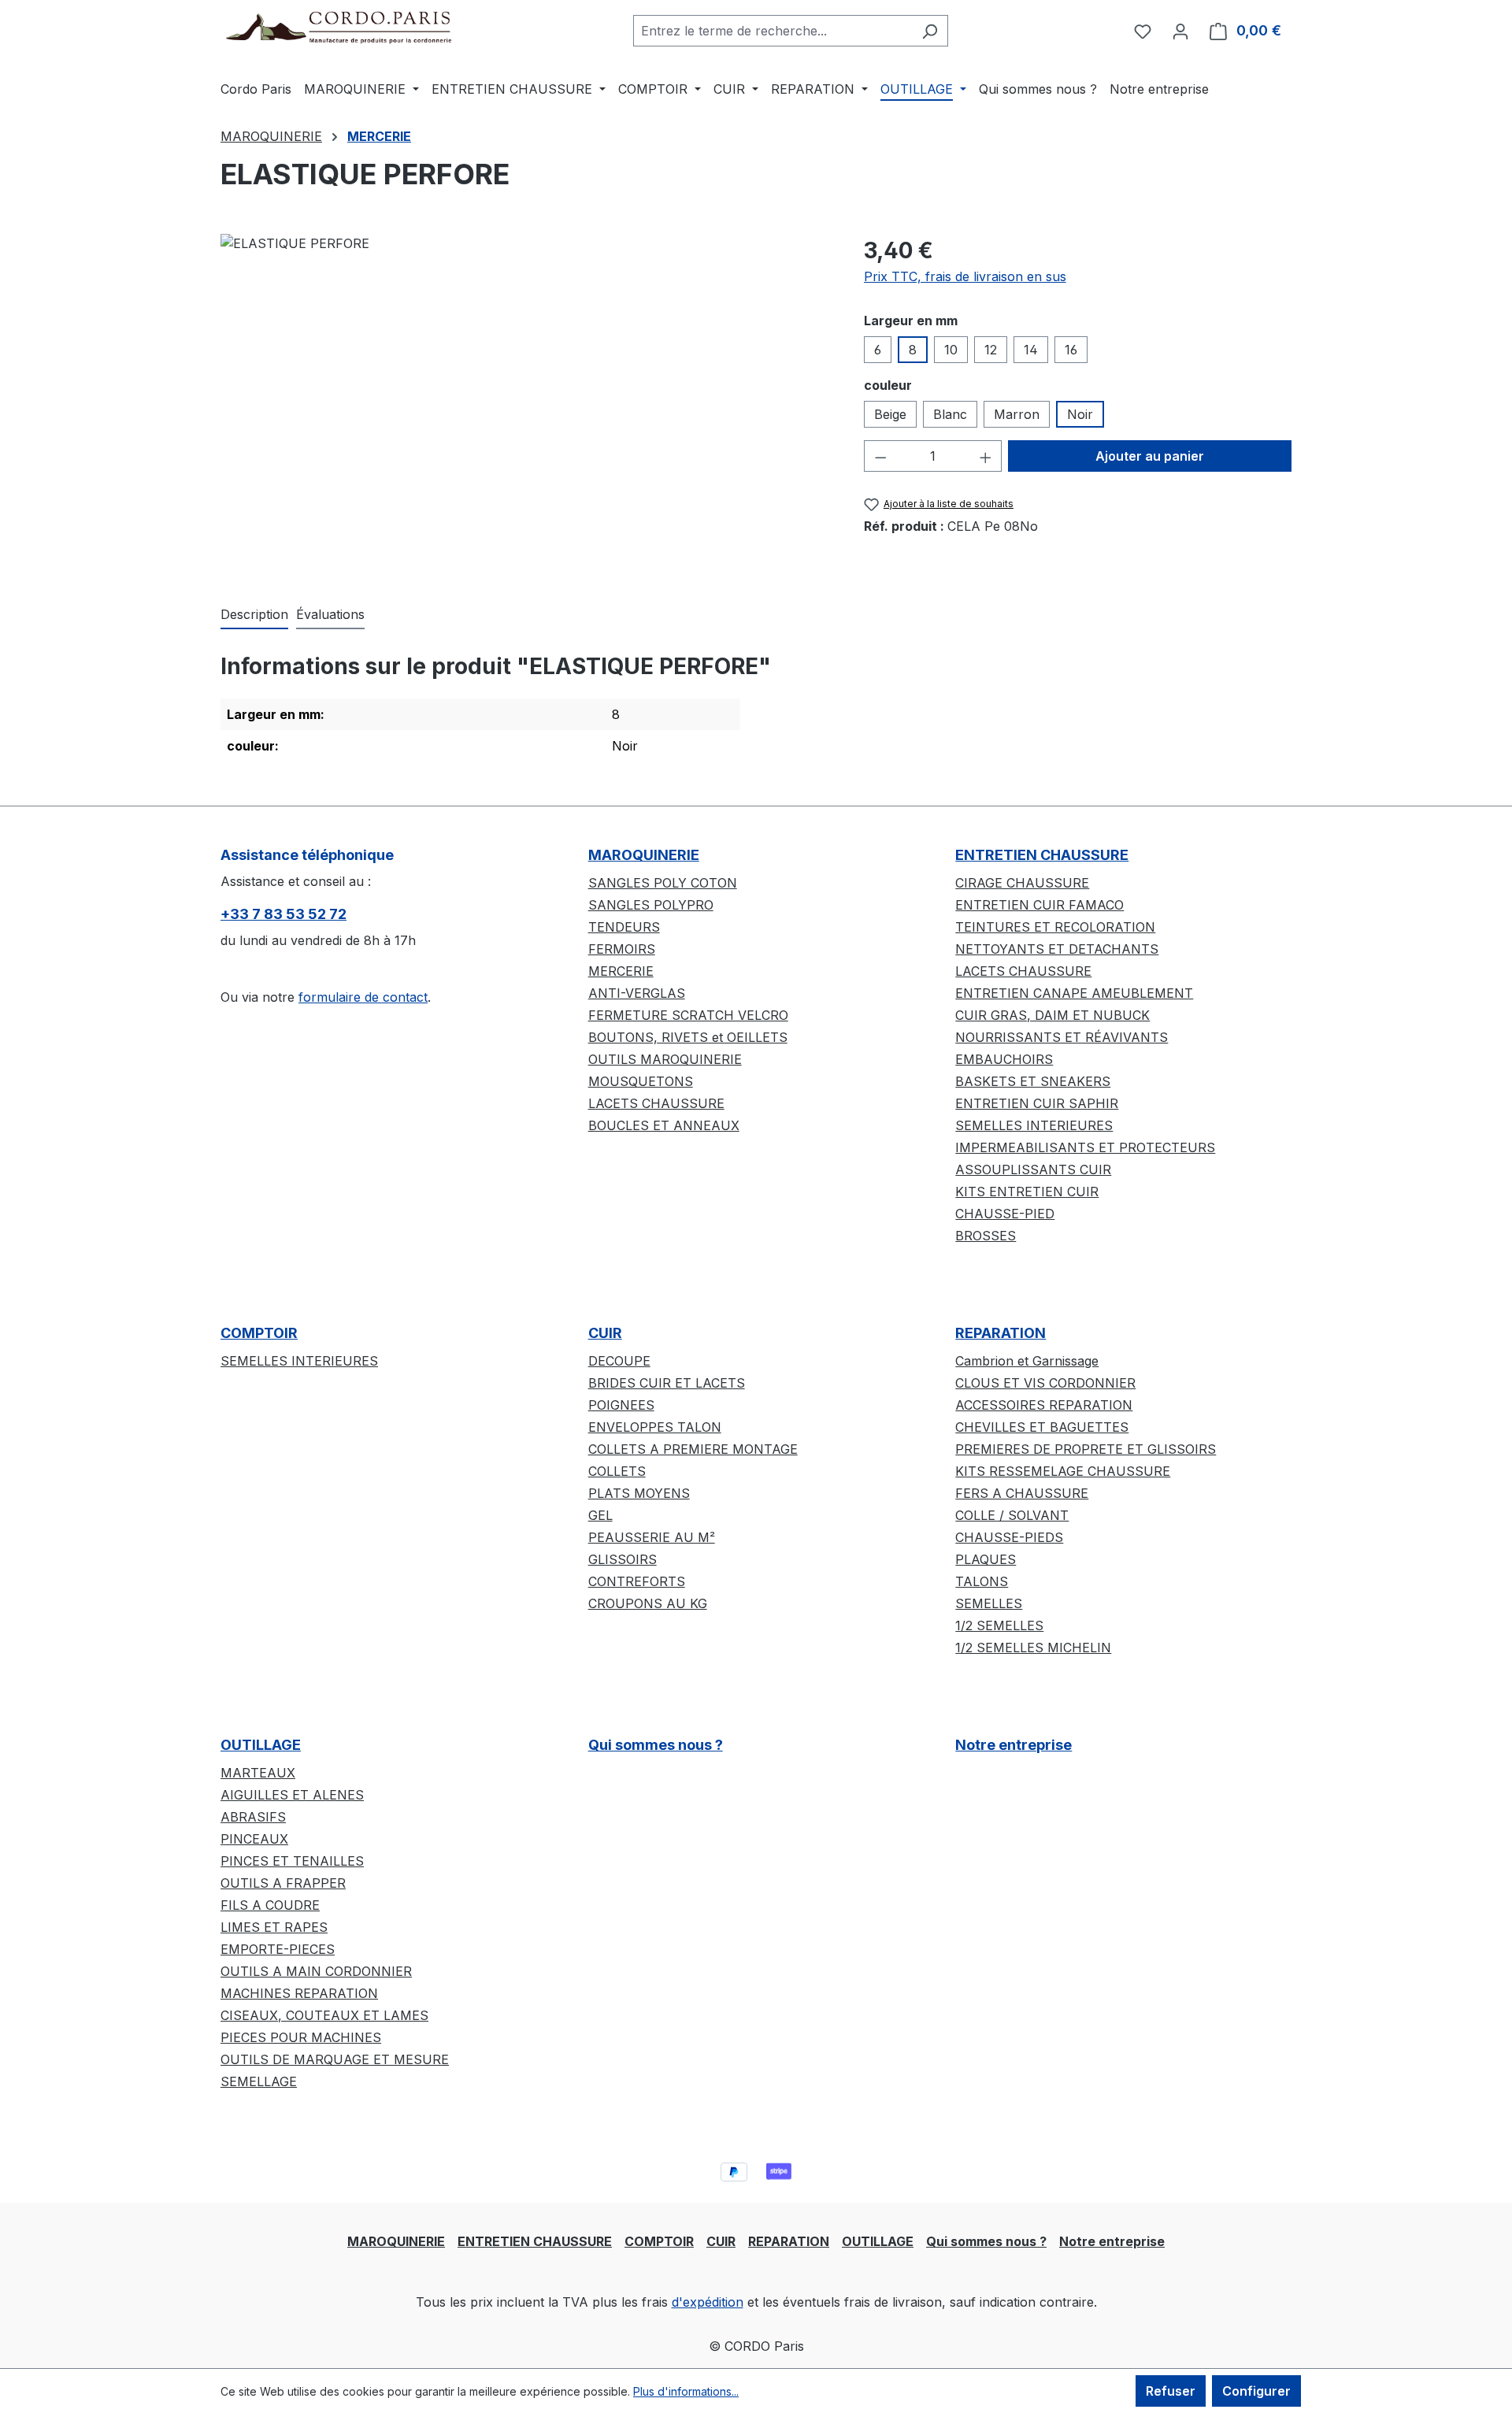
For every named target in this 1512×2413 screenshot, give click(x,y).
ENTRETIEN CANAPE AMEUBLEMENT (1074, 993)
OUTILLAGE (261, 1745)
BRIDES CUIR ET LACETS (667, 1383)
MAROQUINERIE (644, 855)
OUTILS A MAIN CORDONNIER (316, 1971)
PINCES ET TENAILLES (292, 1861)
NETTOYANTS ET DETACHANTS (1057, 949)
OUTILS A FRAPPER (283, 1883)
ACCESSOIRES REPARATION (1044, 1405)
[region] (526, 403)
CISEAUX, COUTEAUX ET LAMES (324, 2015)
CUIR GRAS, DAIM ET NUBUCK (1052, 1015)
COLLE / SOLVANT (1012, 1515)
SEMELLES (989, 1603)
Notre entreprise (1014, 1745)
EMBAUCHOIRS (1004, 1059)
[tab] (254, 615)
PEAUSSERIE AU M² (652, 1537)
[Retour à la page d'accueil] (339, 27)
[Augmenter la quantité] (986, 456)
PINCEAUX (254, 1839)
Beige (890, 414)
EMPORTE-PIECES (278, 1949)
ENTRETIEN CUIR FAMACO (1039, 905)
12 (991, 350)
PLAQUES (986, 1559)
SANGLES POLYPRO (651, 905)
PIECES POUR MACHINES (301, 2037)
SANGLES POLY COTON (663, 883)
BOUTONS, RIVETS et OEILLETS (688, 1037)
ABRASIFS (253, 1817)
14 (1031, 350)
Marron (1017, 414)
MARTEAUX (258, 1773)
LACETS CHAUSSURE (656, 1103)
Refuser (1171, 2391)
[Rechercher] (930, 31)
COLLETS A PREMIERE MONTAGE (693, 1449)
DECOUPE (619, 1361)
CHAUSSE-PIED (1005, 1214)
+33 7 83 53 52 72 (283, 914)
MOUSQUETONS (641, 1081)
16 (1071, 350)
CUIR (605, 1333)
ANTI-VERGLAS (637, 993)
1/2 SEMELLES (999, 1625)
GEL (600, 1515)
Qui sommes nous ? (656, 1745)
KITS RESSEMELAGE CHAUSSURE (1063, 1471)
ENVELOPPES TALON (655, 1427)
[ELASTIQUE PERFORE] (526, 403)
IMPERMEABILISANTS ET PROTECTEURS (1085, 1147)
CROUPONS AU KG (648, 1603)
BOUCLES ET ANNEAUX (664, 1125)
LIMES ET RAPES (274, 1927)
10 (951, 350)
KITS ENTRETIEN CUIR (1027, 1192)
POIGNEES (621, 1405)
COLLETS (617, 1471)
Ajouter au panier (1150, 456)
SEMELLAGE (259, 2081)
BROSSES (986, 1236)
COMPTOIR (259, 1333)
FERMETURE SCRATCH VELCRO (688, 1015)
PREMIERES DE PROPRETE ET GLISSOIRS (1086, 1449)
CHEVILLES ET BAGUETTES (1042, 1427)
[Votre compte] (1180, 31)
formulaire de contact (363, 997)
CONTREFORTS (637, 1581)
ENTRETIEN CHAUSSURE (1042, 855)
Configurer (1256, 2391)
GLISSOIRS (623, 1559)
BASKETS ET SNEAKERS (1033, 1081)
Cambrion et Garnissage (1027, 1361)
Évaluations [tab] (330, 614)
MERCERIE (621, 971)
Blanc (950, 414)
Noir (1080, 414)
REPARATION (1001, 1333)
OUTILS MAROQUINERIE (665, 1059)
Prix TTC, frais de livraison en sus (965, 276)
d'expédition (708, 2302)
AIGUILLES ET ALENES (292, 1795)
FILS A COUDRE (270, 1905)
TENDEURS (624, 927)
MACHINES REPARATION (299, 1993)
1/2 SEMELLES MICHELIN (1033, 1648)
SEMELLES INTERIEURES (1034, 1125)
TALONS (982, 1581)
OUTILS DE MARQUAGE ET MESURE (335, 2059)
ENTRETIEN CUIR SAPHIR (1037, 1103)
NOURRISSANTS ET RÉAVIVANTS (1062, 1037)
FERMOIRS (622, 949)
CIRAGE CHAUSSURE (1022, 883)
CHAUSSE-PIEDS (1009, 1537)
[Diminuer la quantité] (880, 456)
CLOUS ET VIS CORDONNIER (1045, 1383)
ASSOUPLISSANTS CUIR (1033, 1169)
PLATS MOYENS (639, 1493)
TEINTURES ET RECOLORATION (1055, 927)
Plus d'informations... (686, 2391)
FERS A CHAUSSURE (1022, 1493)
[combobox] (773, 31)
